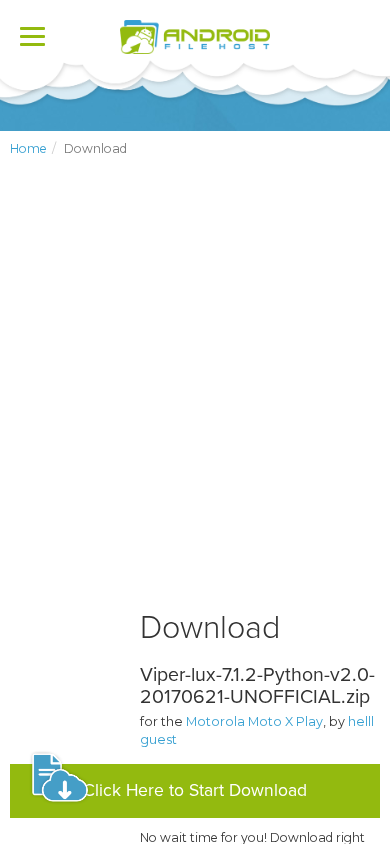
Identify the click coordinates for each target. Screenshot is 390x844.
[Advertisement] (195, 400)
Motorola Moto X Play (254, 721)
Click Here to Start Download (195, 790)
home (28, 148)
